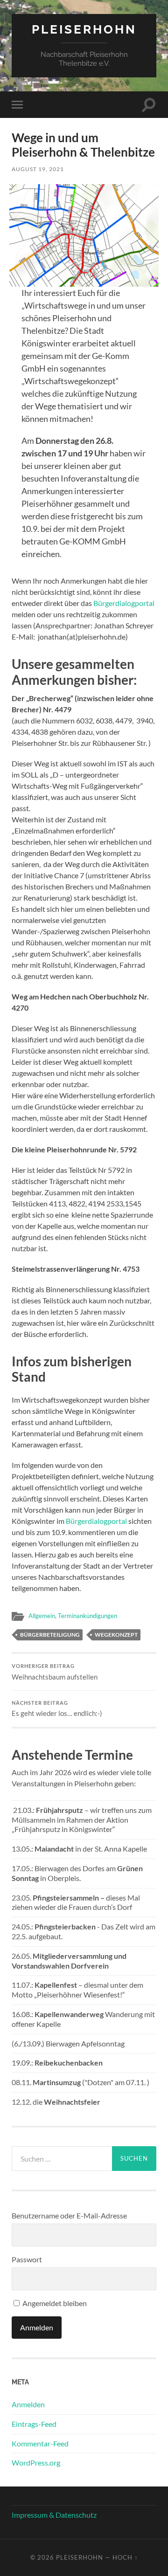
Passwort (27, 2259)
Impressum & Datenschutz (54, 2515)
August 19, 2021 (38, 169)
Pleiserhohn (84, 29)
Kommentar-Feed (40, 2443)
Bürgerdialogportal (124, 603)
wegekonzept (116, 1635)
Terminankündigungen (87, 1616)
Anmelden (28, 2404)
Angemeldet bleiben (54, 2303)
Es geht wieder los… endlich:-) (57, 1709)
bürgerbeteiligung (50, 1635)
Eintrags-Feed (34, 2424)
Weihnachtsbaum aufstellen (55, 1672)
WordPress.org (36, 2462)
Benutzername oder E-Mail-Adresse (69, 2215)
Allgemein (42, 1616)
